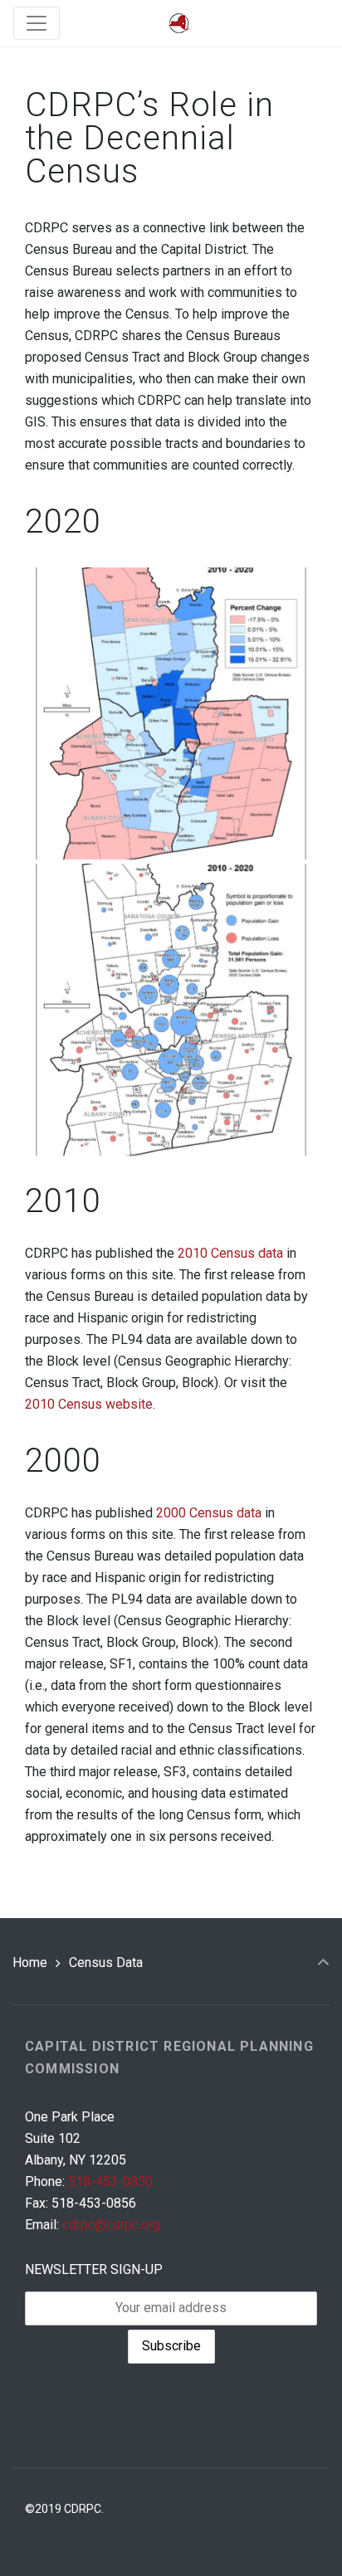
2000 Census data (209, 1513)
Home (30, 1962)
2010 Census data (232, 1253)
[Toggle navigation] (37, 23)
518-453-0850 (110, 2182)
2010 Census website (89, 1404)
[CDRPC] (179, 24)
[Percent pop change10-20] (171, 713)
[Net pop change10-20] (171, 1010)
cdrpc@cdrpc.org (111, 2225)
